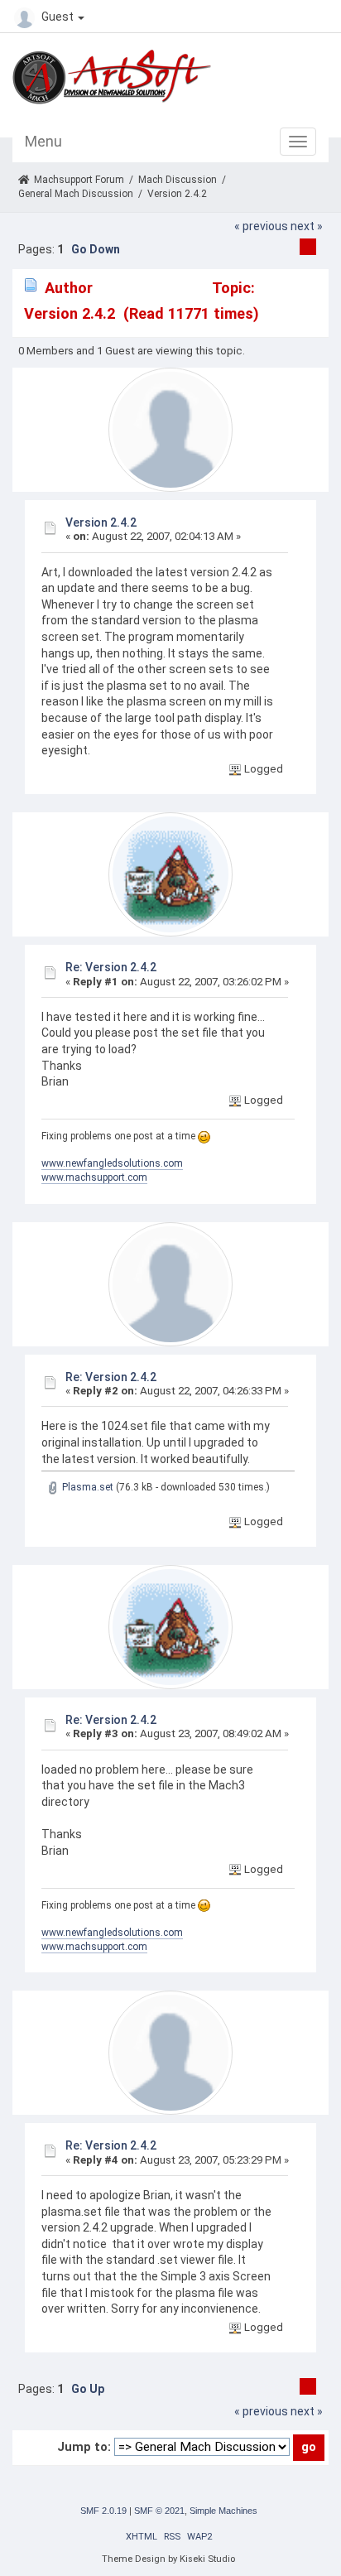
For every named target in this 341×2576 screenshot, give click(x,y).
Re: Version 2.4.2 (111, 967)
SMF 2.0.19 (103, 2511)
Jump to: (84, 2447)
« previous (261, 226)
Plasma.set (86, 1487)
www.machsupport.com (94, 1177)
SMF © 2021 (159, 2511)
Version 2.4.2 (101, 522)
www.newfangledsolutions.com (112, 1163)
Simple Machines (223, 2511)
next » (307, 226)
